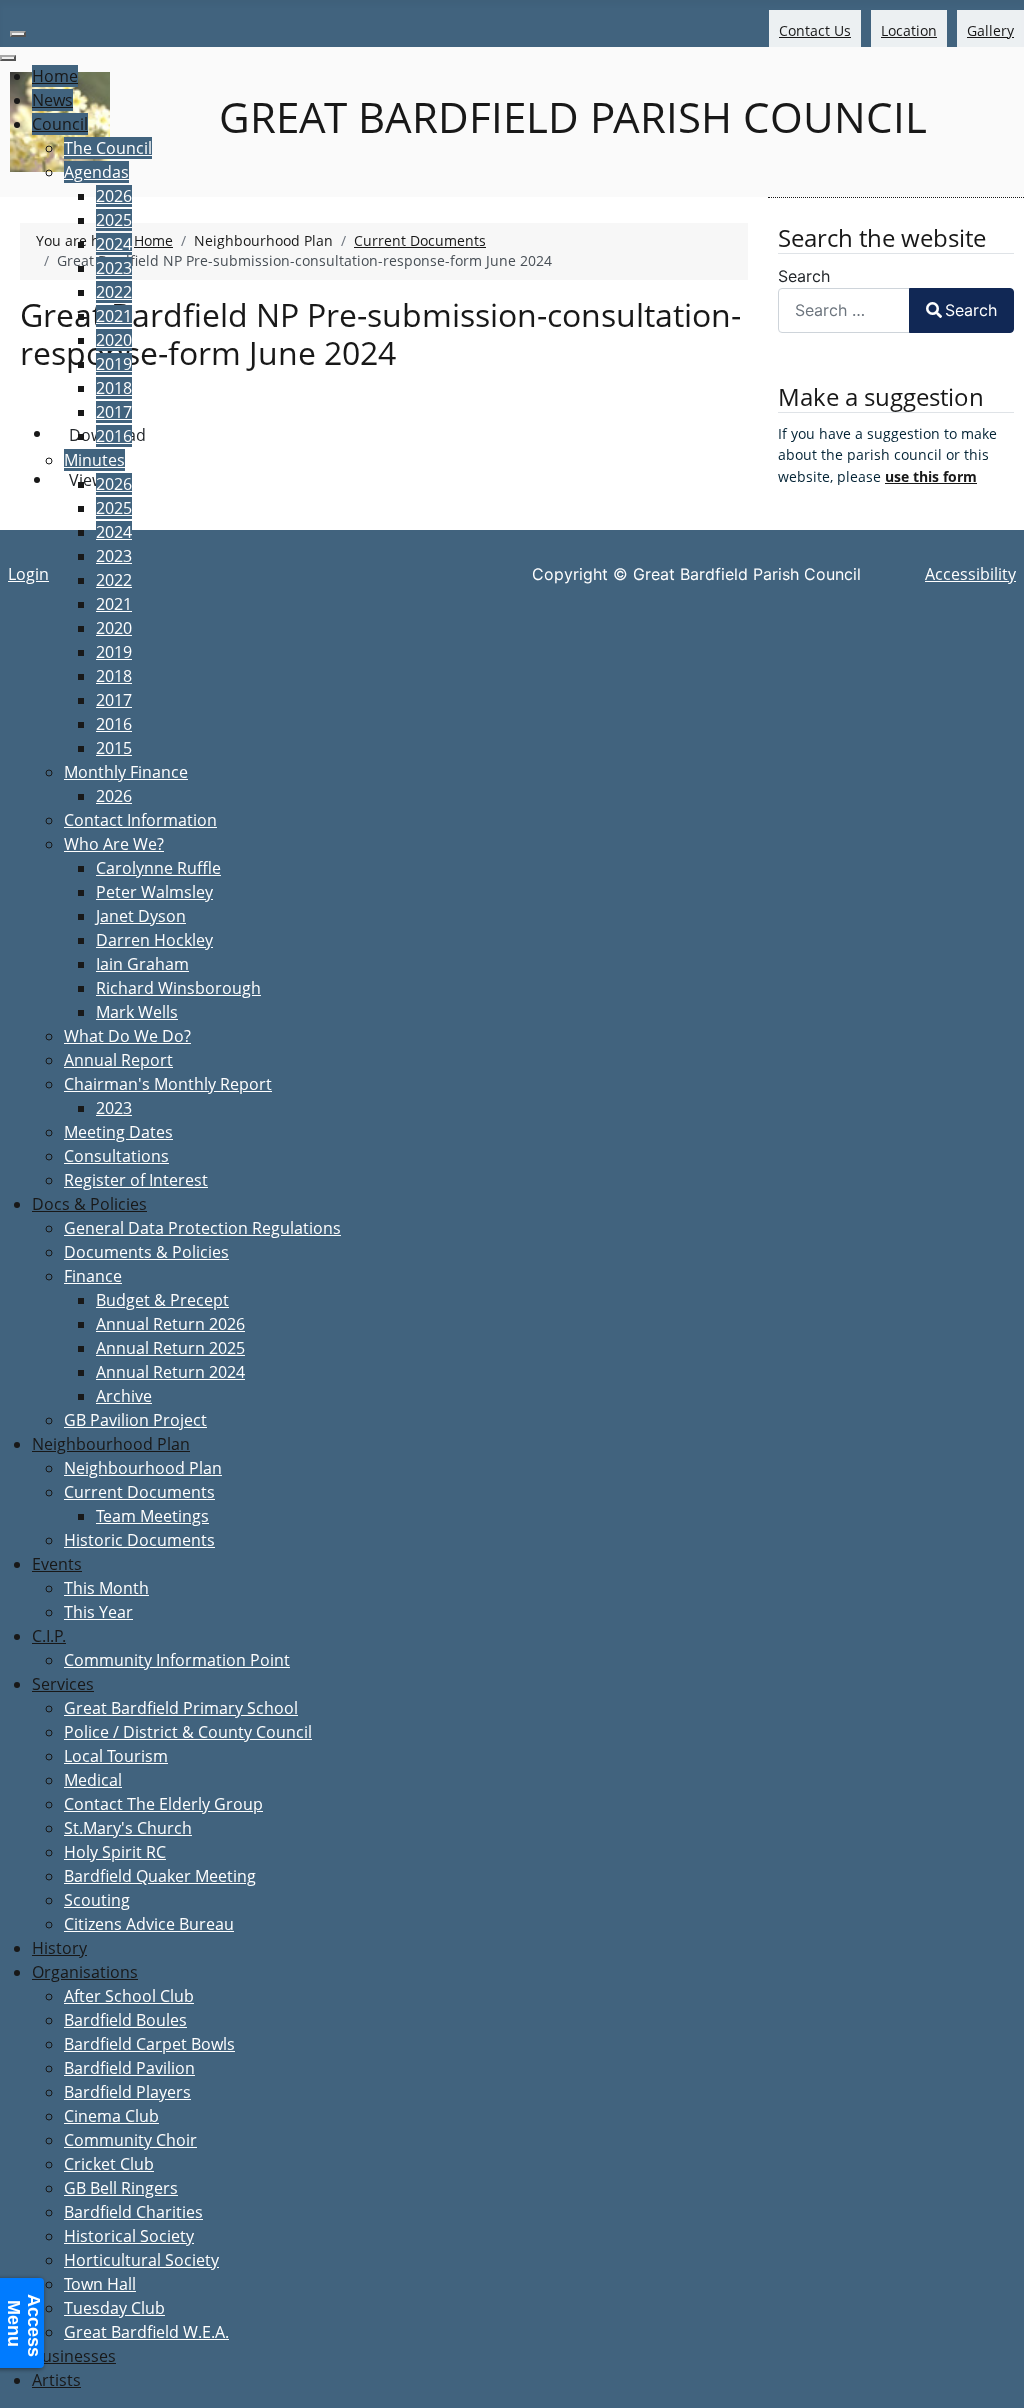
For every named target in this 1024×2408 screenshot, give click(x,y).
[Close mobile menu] (8, 58)
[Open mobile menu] (18, 34)
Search (804, 276)
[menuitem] (55, 76)
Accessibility (970, 574)
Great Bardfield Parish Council (567, 117)
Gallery (990, 30)
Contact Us (815, 30)
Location (909, 30)
